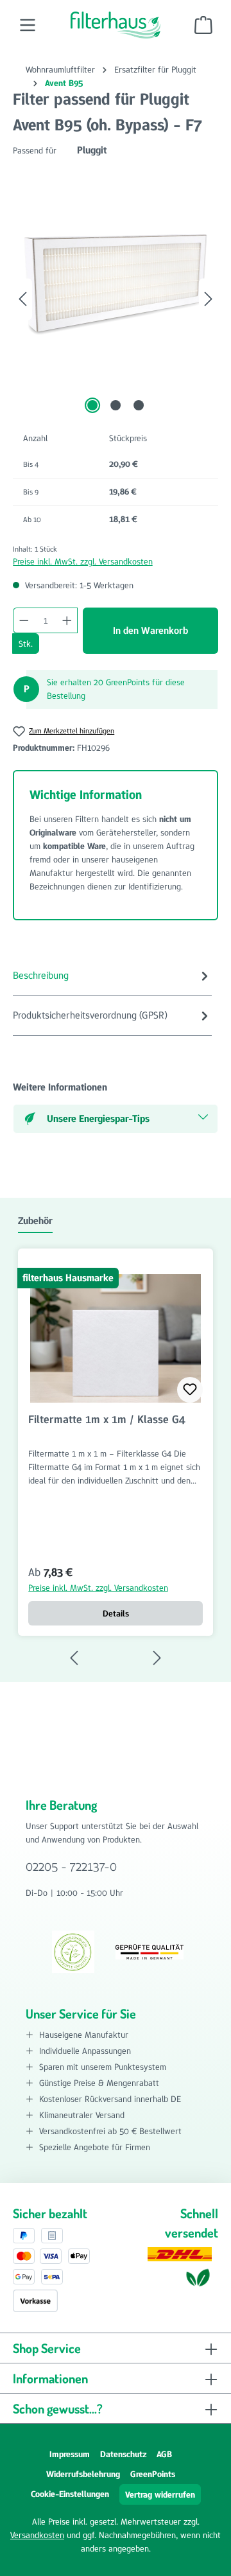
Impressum (70, 2454)
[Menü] (28, 25)
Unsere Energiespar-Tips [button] (98, 1118)
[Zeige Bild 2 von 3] (116, 405)
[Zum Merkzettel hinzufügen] (190, 1390)
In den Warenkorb (150, 630)
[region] (116, 299)
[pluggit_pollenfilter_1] (116, 286)
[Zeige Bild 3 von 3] (139, 405)
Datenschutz (123, 2454)
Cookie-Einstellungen (70, 2494)
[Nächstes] (209, 299)
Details (116, 1613)
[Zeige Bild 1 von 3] (92, 405)
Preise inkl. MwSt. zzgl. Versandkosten (83, 561)
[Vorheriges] (22, 299)
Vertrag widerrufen (160, 2494)
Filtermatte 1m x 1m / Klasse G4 (107, 1420)
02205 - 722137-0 (71, 1866)
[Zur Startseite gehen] (116, 25)
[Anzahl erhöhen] (67, 620)
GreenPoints (153, 2474)
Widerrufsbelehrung (83, 2474)
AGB (164, 2454)
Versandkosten (37, 2535)
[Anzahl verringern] (24, 620)
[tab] (112, 976)
